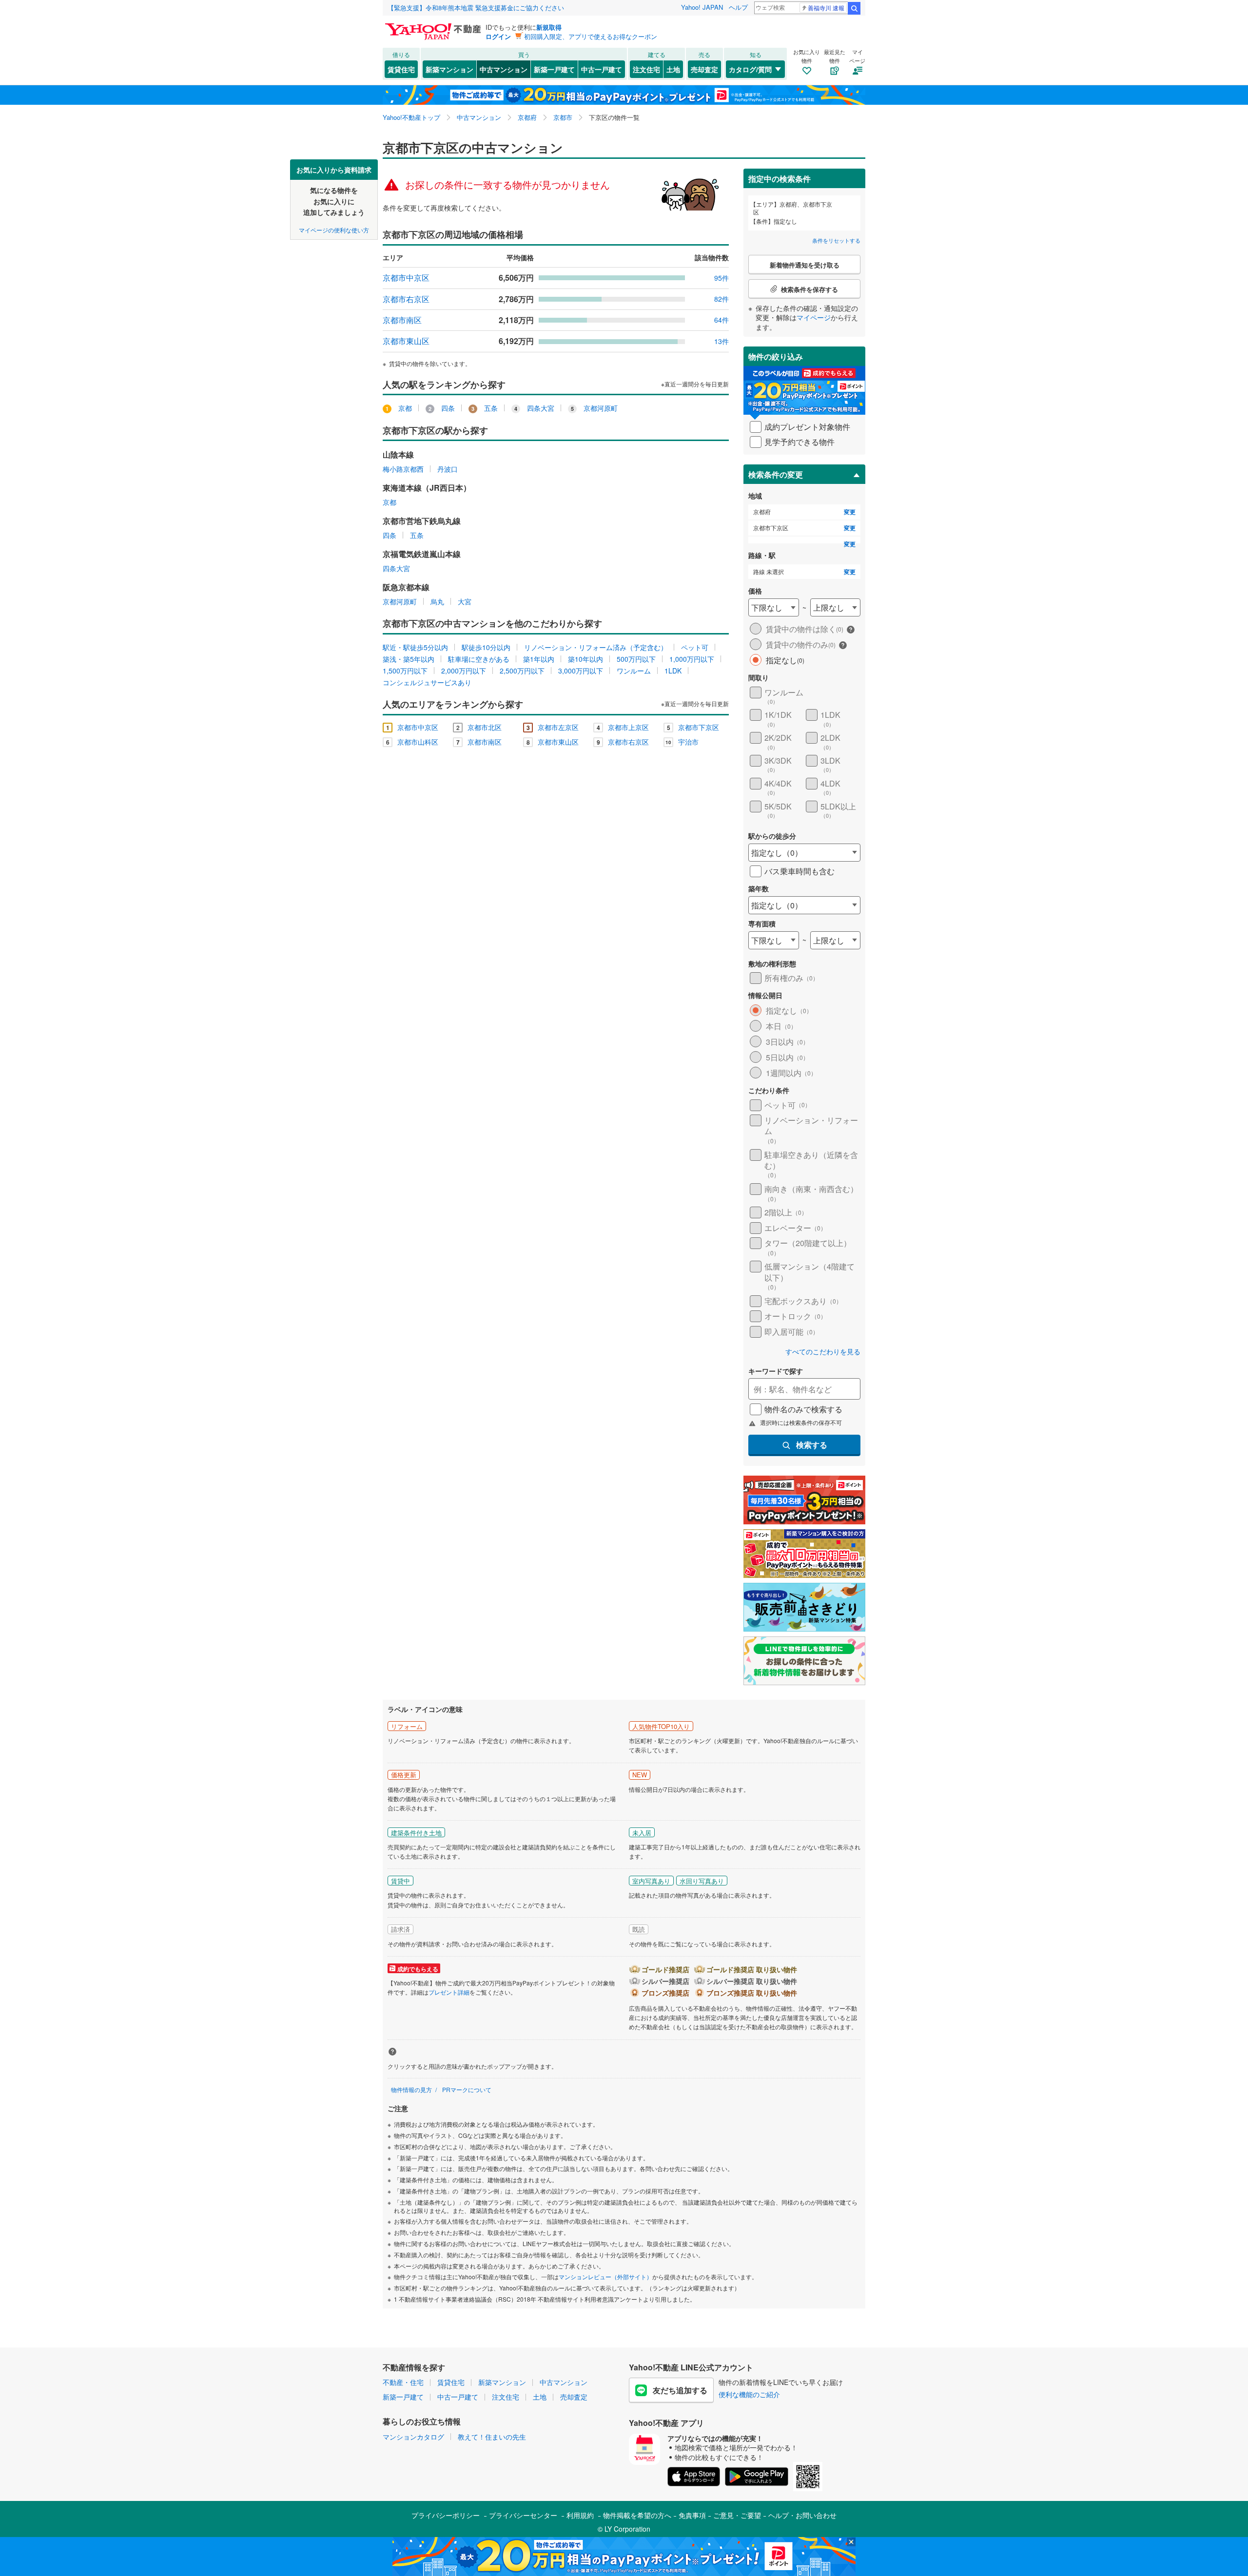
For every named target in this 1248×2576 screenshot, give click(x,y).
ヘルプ (738, 7)
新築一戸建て (554, 69)
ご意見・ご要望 (737, 2515)
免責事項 (692, 2515)
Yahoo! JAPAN (702, 7)
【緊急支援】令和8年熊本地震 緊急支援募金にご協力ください (476, 8)
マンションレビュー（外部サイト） (605, 2277)
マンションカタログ (413, 2437)
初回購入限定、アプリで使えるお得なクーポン (591, 36)
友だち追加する (680, 2390)
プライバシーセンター (523, 2515)
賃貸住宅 (401, 69)
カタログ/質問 (750, 69)
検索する (812, 1445)
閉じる (577, 166)
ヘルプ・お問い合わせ (802, 2515)
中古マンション (504, 69)
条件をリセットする (836, 240)
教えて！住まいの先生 (492, 2437)
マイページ (814, 317)
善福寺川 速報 (826, 8)
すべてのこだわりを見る (823, 1352)
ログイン (498, 36)
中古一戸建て (602, 69)
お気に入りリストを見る (661, 166)
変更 (850, 512)
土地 (673, 69)
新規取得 (549, 27)
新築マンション (449, 69)
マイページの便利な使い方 (334, 229)
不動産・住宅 (403, 2382)
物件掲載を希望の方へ (637, 2515)
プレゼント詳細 (449, 1992)
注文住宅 (646, 69)
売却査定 (704, 69)
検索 (854, 8)
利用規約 (580, 2515)
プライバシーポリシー (446, 2515)
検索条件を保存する (631, 159)
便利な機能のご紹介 (749, 2394)
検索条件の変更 (776, 474)
